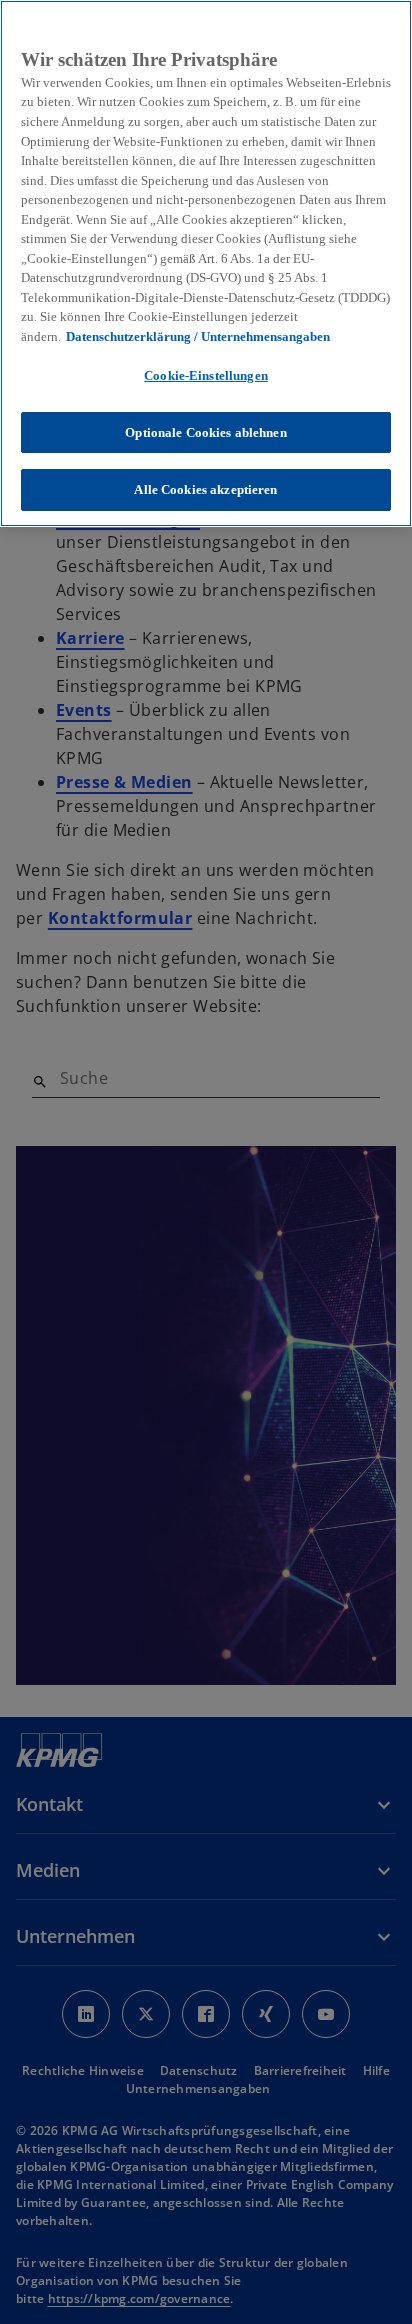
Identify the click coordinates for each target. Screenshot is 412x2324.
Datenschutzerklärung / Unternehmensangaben (198, 336)
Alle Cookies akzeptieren (205, 489)
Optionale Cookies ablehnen (205, 432)
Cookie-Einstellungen (206, 375)
